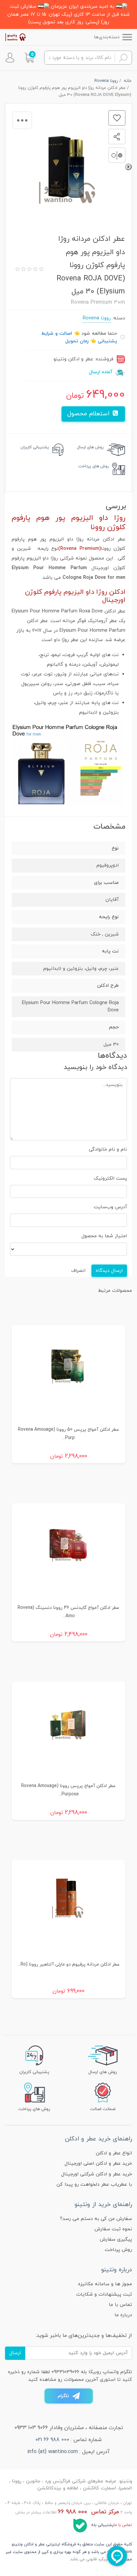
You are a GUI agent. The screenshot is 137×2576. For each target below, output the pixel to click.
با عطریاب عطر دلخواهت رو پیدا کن (94, 2185)
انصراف (78, 1271)
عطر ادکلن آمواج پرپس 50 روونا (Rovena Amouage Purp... (68, 1434)
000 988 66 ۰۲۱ (52, 2440)
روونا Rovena (97, 318)
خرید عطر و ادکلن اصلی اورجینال (98, 2164)
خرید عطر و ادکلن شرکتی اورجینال (97, 2174)
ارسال (15, 2353)
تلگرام (63, 2396)
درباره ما (123, 2315)
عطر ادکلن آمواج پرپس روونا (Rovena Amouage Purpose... (68, 1790)
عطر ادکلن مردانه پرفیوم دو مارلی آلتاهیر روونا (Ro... (69, 1964)
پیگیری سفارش (116, 2239)
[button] (29, 58)
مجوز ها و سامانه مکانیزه (105, 2284)
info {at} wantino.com (53, 2452)
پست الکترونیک (110, 1178)
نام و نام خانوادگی (108, 1149)
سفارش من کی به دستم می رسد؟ (96, 2219)
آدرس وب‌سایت (110, 1207)
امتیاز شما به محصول (104, 1236)
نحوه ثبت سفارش (113, 2229)
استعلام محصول (89, 414)
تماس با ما (120, 2305)
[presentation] (128, 167)
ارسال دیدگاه (109, 1271)
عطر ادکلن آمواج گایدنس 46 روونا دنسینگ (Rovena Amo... (68, 1612)
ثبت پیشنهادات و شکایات (104, 2294)
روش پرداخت (118, 2250)
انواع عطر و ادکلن (114, 2153)
